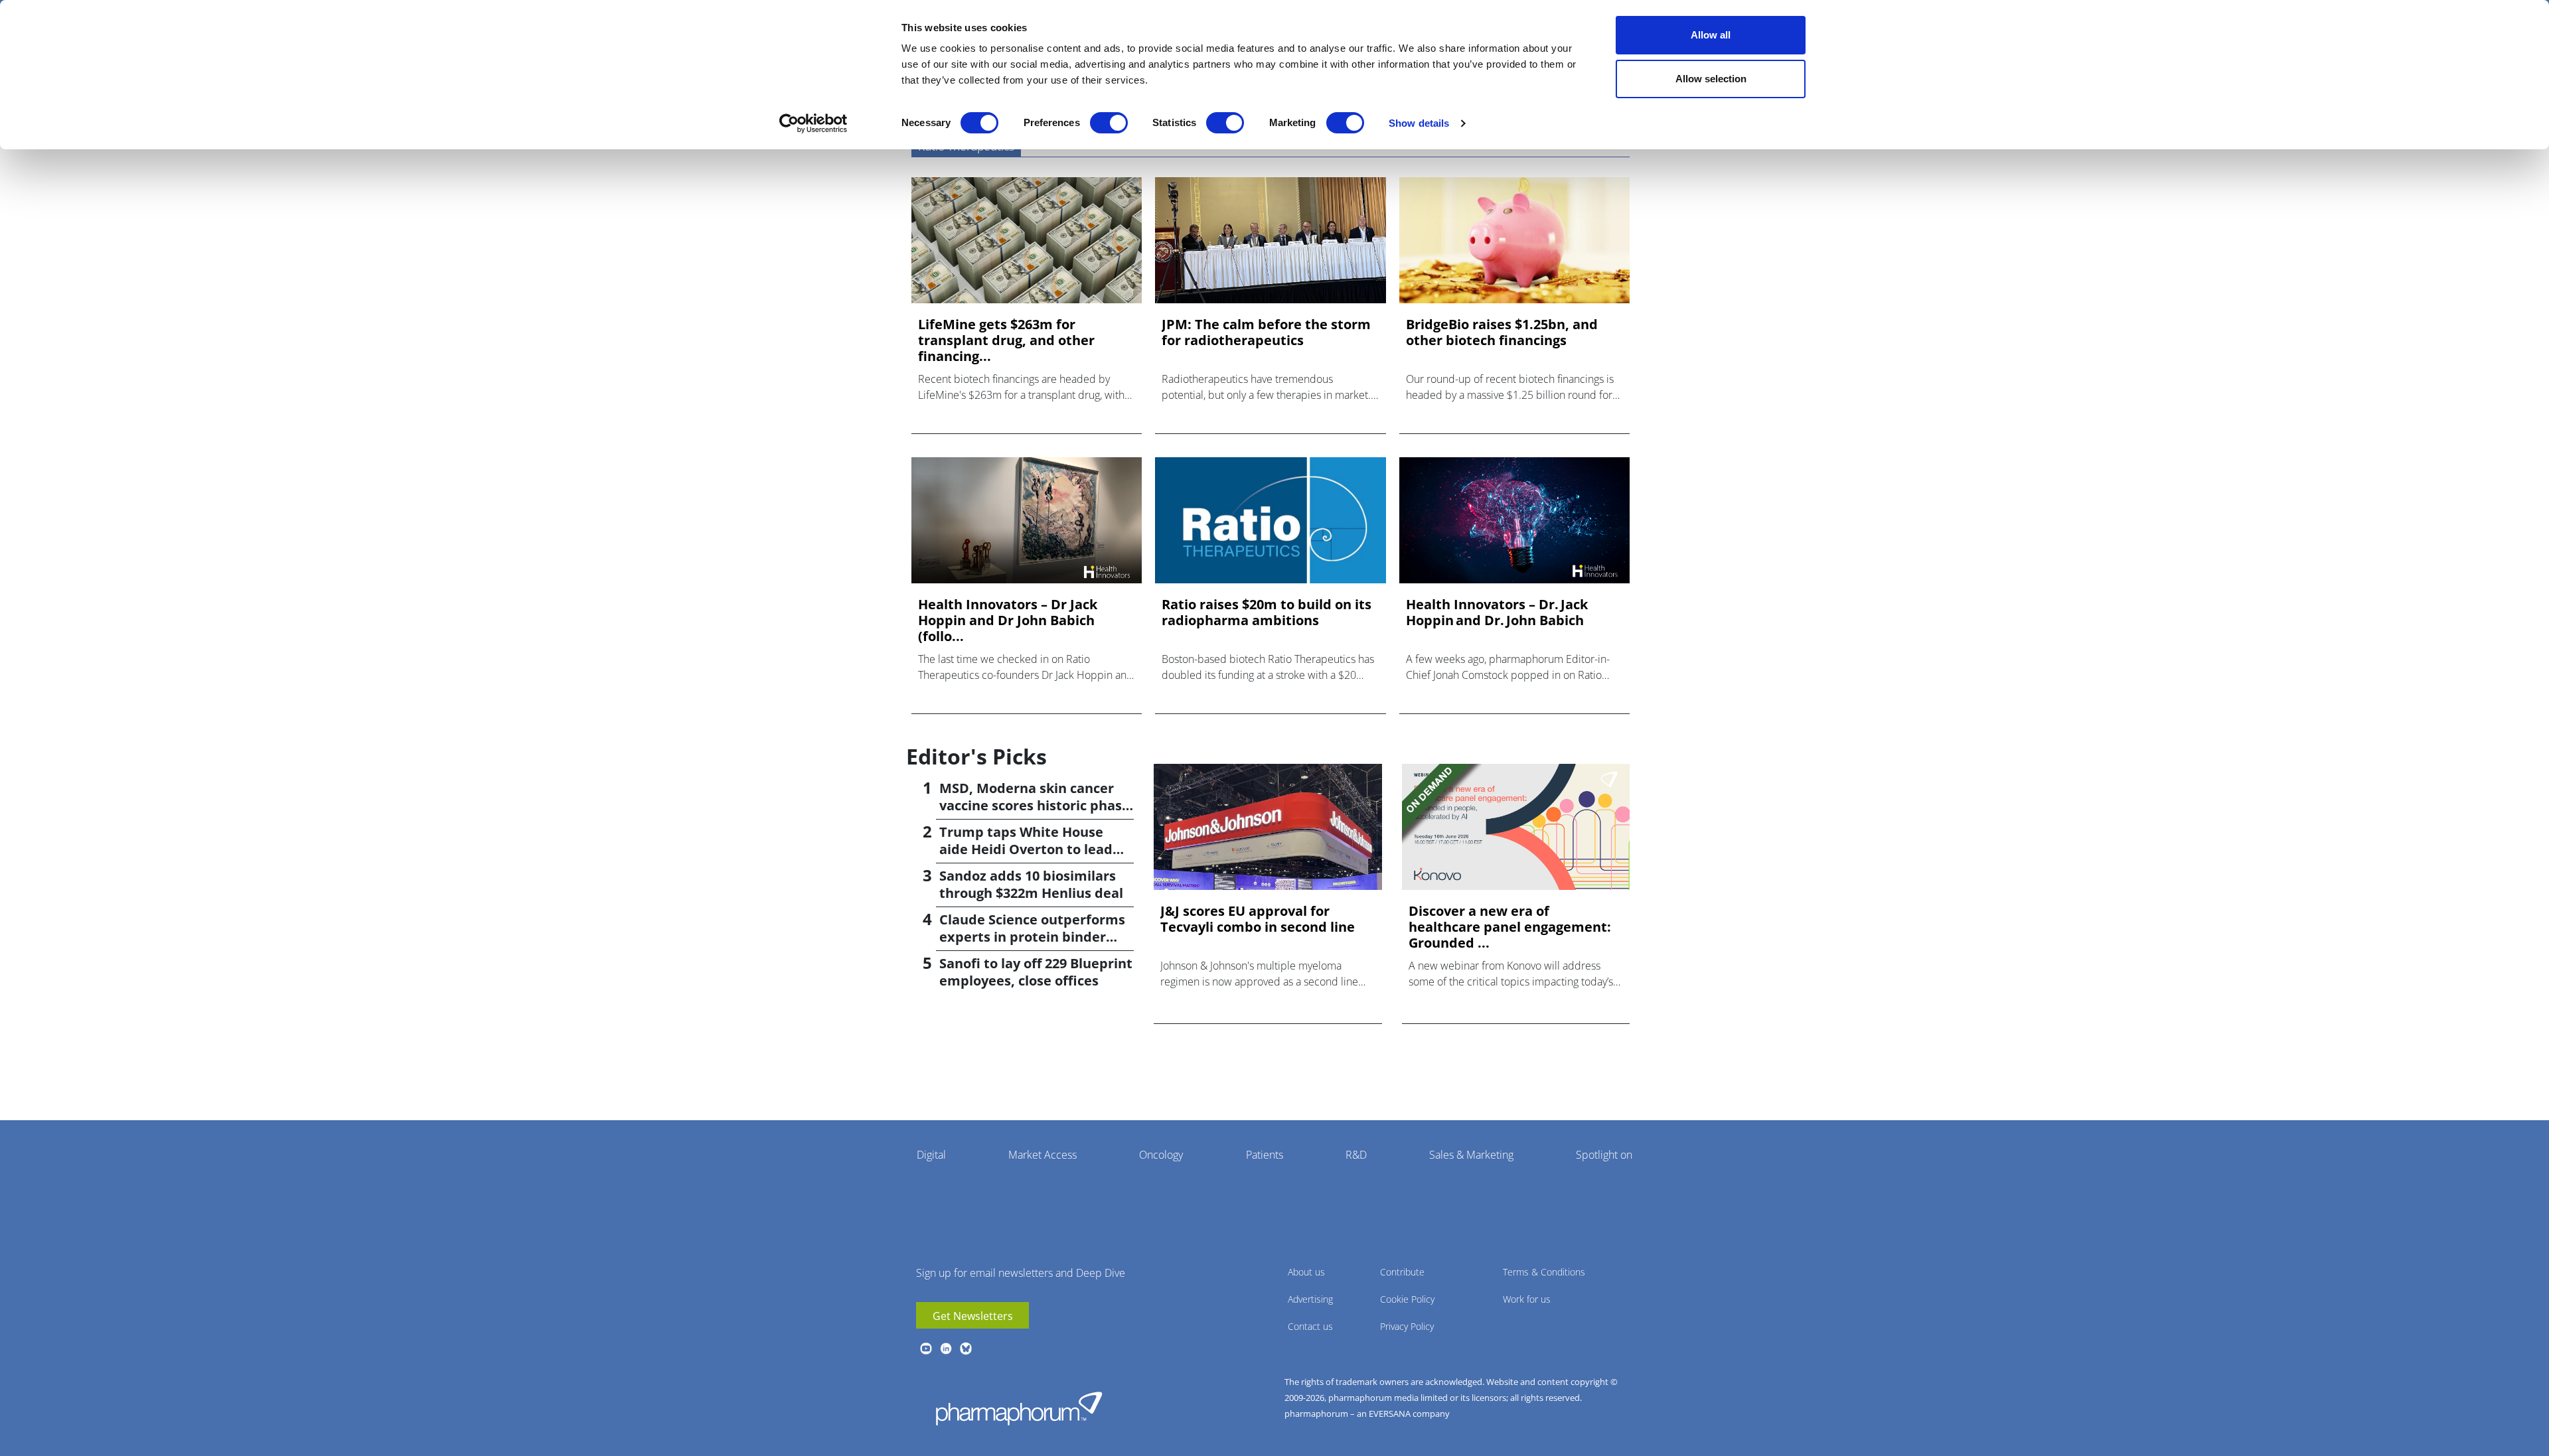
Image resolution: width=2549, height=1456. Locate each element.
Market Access (1043, 1155)
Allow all (1711, 35)
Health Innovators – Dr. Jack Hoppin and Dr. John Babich (1497, 613)
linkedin (946, 1348)
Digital (931, 1155)
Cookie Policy (1407, 1299)
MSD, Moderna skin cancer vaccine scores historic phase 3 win (1035, 805)
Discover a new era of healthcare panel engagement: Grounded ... (1510, 927)
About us (1306, 1272)
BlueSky (966, 1348)
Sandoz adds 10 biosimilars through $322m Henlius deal (1031, 884)
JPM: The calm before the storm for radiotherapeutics (1266, 332)
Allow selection (1711, 79)
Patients (1265, 1155)
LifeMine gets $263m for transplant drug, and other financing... (1006, 340)
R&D (1356, 1155)
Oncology (1161, 1155)
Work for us (1527, 1299)
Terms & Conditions (1544, 1272)
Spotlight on (1604, 1155)
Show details (1419, 123)
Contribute (1402, 1272)
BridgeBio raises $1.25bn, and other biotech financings (1502, 332)
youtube (926, 1348)
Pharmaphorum (1019, 1408)
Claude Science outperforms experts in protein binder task (1032, 937)
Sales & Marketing (1471, 1155)
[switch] (1109, 123)
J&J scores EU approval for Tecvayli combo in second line (1258, 919)
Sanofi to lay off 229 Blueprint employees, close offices (1036, 972)
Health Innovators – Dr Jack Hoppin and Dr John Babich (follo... (1008, 620)
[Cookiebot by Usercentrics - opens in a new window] (813, 123)
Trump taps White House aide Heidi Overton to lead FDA (1026, 849)
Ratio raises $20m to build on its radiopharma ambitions (1267, 613)
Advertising (1310, 1299)
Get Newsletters (973, 1316)
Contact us (1310, 1326)
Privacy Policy (1407, 1326)
